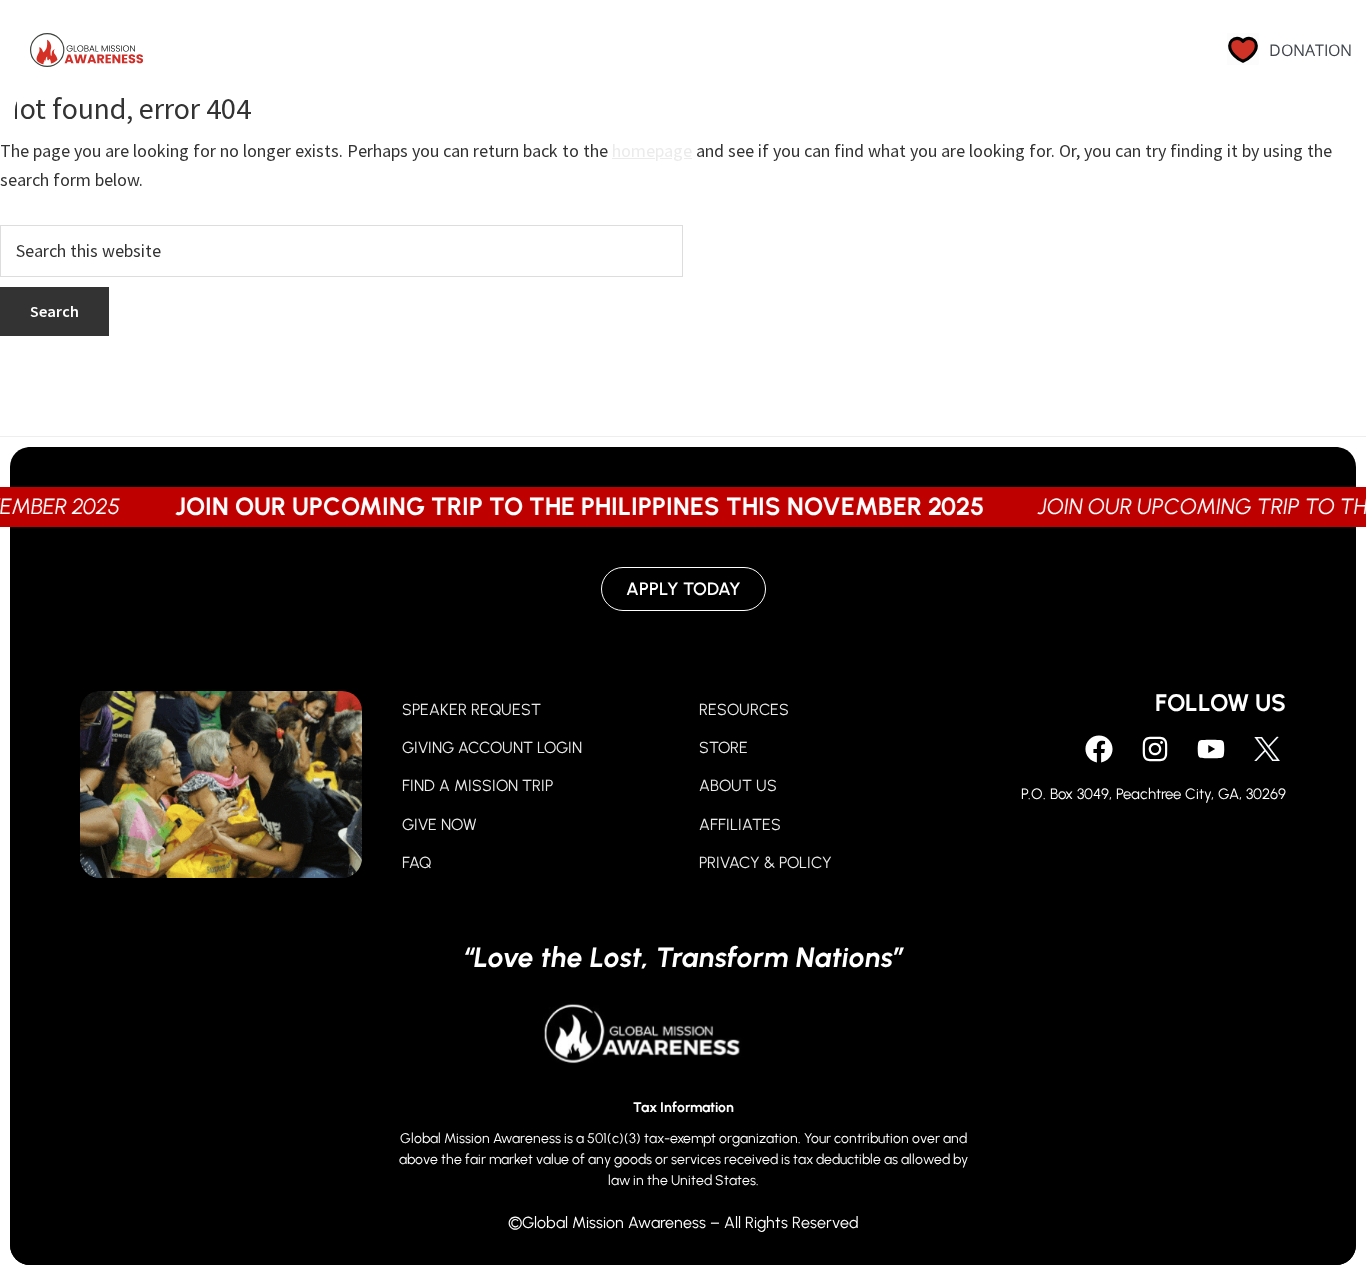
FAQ (416, 862)
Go (765, 55)
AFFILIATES (740, 824)
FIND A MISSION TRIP (477, 785)
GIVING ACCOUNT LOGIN (492, 747)
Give (685, 55)
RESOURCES (744, 709)
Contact (1101, 55)
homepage (652, 150)
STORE (723, 747)
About (852, 55)
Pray (599, 55)
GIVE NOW (439, 824)
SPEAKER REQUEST (471, 709)
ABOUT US (738, 785)
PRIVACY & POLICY (765, 862)
